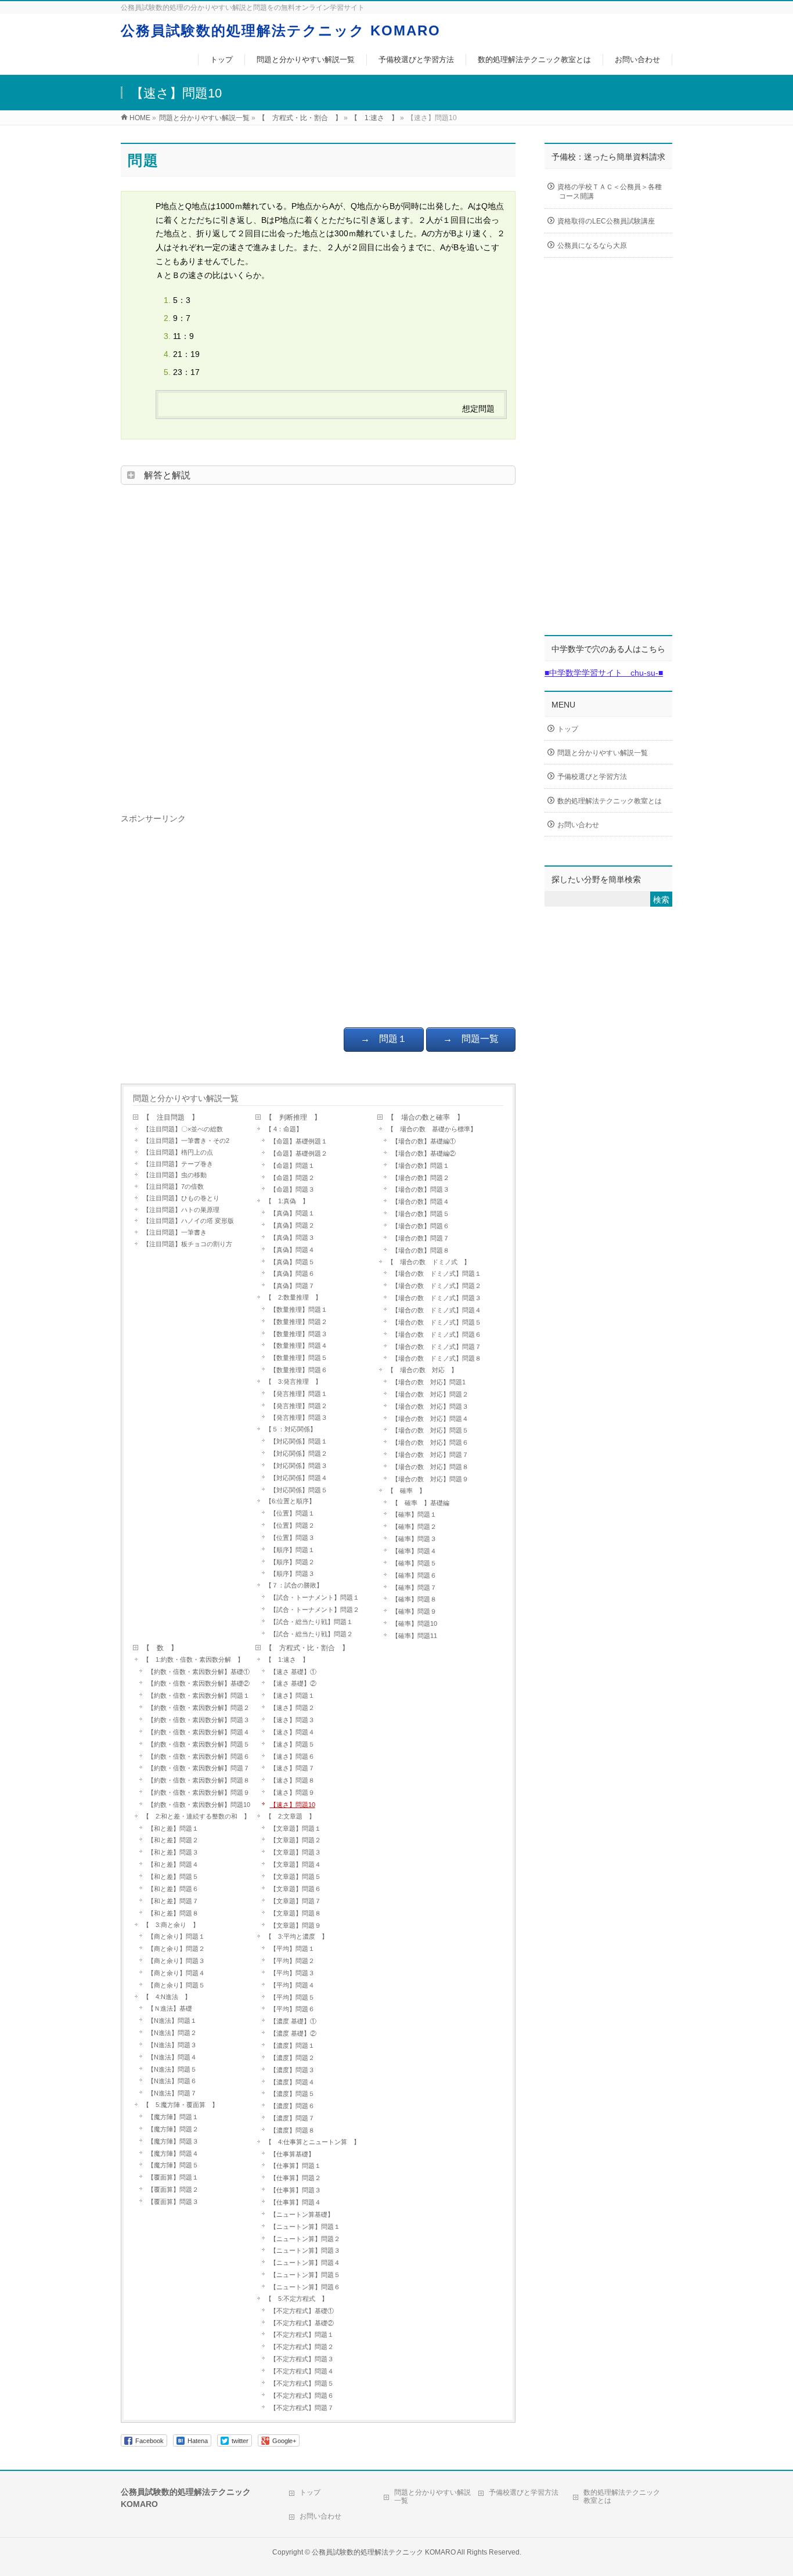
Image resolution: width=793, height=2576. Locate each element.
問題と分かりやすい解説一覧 (186, 1098)
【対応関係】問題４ (299, 1478)
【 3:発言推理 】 (293, 1381)
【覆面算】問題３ (173, 2202)
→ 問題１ (384, 1039)
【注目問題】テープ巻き (178, 1164)
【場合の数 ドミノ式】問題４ (437, 1310)
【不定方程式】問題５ (302, 2383)
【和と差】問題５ (173, 1877)
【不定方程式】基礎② (302, 2323)
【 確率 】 (406, 1491)
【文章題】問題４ (295, 1864)
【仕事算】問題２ (295, 2178)
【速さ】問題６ (292, 1756)
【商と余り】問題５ (176, 1985)
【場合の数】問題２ (421, 1178)
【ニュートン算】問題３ (305, 2250)
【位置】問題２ (292, 1525)
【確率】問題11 (414, 1636)
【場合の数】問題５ (421, 1214)
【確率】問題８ (414, 1599)
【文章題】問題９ (295, 1925)
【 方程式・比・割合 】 (307, 1648)
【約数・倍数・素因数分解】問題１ (199, 1695)
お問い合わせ (578, 825)
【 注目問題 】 (171, 1117)
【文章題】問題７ (295, 1901)
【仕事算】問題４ (295, 2202)
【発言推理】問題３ (299, 1417)
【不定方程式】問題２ (302, 2347)
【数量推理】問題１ (299, 1309)
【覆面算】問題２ (173, 2189)
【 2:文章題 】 (290, 1816)
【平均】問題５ (292, 1997)
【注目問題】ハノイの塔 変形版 (188, 1221)
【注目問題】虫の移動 (175, 1175)
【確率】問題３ (414, 1539)
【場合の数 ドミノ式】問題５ (440, 1322)
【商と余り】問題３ (176, 1961)
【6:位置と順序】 (290, 1501)
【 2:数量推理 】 (293, 1297)
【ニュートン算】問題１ (305, 2227)
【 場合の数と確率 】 (426, 1117)
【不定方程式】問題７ (302, 2408)
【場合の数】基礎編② (424, 1153)
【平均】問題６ (292, 2009)
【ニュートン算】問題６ (305, 2287)
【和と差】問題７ (173, 1901)
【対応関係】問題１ (299, 1441)
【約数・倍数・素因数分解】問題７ (199, 1768)
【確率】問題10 (414, 1623)
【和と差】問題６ (173, 1889)
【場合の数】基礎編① (424, 1141)
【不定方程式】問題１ (305, 2335)
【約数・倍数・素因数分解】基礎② (199, 1683)
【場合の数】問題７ (421, 1238)
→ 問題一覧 (471, 1039)
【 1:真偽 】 (287, 1201)
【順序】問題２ (292, 1562)
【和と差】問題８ (173, 1913)
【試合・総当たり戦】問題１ (311, 1622)
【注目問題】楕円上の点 (178, 1152)
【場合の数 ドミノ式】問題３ (437, 1298)
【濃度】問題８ (292, 2130)
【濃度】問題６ (292, 2106)
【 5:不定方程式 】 (297, 2299)
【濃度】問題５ (292, 2094)
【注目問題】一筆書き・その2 (186, 1141)
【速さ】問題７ (292, 1768)
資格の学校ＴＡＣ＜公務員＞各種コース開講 (610, 192)
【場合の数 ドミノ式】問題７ (437, 1347)
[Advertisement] (318, 645)
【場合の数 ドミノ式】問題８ (437, 1358)
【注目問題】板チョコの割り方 (188, 1244)
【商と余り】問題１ (176, 1936)
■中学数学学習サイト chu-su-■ (604, 673)
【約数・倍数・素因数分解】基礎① (199, 1672)
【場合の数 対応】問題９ (430, 1479)
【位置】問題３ (292, 1538)
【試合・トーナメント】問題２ (315, 1610)
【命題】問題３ (292, 1189)
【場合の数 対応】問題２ (430, 1394)
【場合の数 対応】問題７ (430, 1455)
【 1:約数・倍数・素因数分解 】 (193, 1659)
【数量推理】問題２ (299, 1322)
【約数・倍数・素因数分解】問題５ (199, 1744)
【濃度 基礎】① (293, 2021)
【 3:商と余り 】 (171, 1925)
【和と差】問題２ (173, 1840)
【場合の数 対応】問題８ (430, 1467)
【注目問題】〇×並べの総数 (183, 1129)
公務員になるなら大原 (592, 246)
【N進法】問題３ (172, 2045)
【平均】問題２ (292, 1961)
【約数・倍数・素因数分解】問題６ (199, 1756)
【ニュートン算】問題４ (305, 2263)
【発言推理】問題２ (299, 1406)
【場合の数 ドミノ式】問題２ (437, 1286)
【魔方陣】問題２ (173, 2129)
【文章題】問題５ (295, 1877)
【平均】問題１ (292, 1949)
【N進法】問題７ (172, 2093)
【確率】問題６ (414, 1575)
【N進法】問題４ (172, 2057)
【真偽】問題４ (292, 1250)
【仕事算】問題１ (295, 2166)
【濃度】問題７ (292, 2118)
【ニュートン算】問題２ (305, 2239)
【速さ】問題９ (292, 1792)
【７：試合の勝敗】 (294, 1585)
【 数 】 (160, 1648)
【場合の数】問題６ (421, 1226)
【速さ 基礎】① (293, 1672)
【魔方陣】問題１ (173, 2117)
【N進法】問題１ (172, 2021)
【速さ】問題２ (292, 1708)
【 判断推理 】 (293, 1117)
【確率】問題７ (414, 1588)
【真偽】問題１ (292, 1213)
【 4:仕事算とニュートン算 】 (313, 2142)
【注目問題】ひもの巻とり (181, 1198)
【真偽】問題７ (292, 1286)
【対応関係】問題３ (299, 1466)
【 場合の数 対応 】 (422, 1370)
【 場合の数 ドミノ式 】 (429, 1262)
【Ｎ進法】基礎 (170, 2008)
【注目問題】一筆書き (175, 1232)
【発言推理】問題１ (299, 1394)
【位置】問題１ (292, 1513)
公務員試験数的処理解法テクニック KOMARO (281, 30)
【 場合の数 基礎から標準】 (432, 1129)
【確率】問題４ (414, 1551)
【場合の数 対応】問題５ (430, 1430)
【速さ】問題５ (292, 1744)
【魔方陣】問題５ (176, 2165)
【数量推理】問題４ (299, 1345)
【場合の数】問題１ (421, 1166)
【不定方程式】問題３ (302, 2359)
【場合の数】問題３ (421, 1189)
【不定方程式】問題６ (302, 2395)
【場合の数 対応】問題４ (430, 1419)
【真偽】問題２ (295, 1225)
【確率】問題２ (414, 1527)
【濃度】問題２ (292, 2058)
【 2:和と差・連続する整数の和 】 (197, 1816)
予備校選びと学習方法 (592, 777)
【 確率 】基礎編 (421, 1503)
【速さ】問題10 (293, 1805)
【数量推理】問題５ (299, 1358)
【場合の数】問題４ (421, 1202)
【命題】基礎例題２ (299, 1153)
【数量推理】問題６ (299, 1370)
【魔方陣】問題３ (173, 2141)
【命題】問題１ (292, 1166)
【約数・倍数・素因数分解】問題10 (201, 1805)
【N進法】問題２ (172, 2033)
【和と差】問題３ (173, 1852)
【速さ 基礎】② (293, 1683)
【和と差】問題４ (173, 1864)
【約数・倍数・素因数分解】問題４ (199, 1732)
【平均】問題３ (292, 1973)
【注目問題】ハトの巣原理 (181, 1210)
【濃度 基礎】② (293, 2033)
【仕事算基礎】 (292, 2154)
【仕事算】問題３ (295, 2190)
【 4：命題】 (284, 1129)
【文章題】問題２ (295, 1840)
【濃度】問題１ (292, 2045)
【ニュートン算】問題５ (305, 2275)
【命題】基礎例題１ (299, 1141)
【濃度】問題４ (292, 2082)
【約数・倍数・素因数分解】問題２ (199, 1708)
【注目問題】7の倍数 (173, 1186)
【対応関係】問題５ (299, 1490)
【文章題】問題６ (295, 1889)
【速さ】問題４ (292, 1732)
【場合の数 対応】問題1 (429, 1382)
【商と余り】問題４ (176, 1973)
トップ (568, 729)
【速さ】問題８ (292, 1780)
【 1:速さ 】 (287, 1659)
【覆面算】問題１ (173, 2177)
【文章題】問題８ (295, 1913)
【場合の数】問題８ (421, 1250)
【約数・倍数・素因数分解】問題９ (199, 1792)
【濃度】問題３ (292, 2070)
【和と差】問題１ (173, 1828)
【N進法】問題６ (172, 2081)
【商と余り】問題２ (176, 1949)
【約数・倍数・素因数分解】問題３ (199, 1720)
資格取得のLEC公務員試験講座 (606, 221)
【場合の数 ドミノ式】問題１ (437, 1273)
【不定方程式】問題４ (302, 2371)
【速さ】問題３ (292, 1720)
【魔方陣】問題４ (173, 2153)
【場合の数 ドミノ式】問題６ (437, 1334)
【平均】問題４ (292, 1985)
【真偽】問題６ (292, 1273)
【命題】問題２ (292, 1178)
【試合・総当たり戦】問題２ (311, 1634)
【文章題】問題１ (295, 1828)
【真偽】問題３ (292, 1238)
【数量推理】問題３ (299, 1334)
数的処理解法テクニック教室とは (610, 801)
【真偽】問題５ (292, 1262)
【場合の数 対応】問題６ (430, 1442)
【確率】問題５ (414, 1563)
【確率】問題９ (414, 1611)
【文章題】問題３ (295, 1852)
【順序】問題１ (292, 1550)
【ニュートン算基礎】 (302, 2214)
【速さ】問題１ (292, 1695)
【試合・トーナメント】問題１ (315, 1597)
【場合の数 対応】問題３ (430, 1406)
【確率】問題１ (414, 1514)
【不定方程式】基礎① (302, 2311)
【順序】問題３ (292, 1574)
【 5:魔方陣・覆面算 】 (181, 2105)
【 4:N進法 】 (167, 1997)
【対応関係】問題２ (299, 1453)
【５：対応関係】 (291, 1429)
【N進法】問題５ (172, 2069)
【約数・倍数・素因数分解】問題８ (199, 1780)
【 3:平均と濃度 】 (297, 1936)
